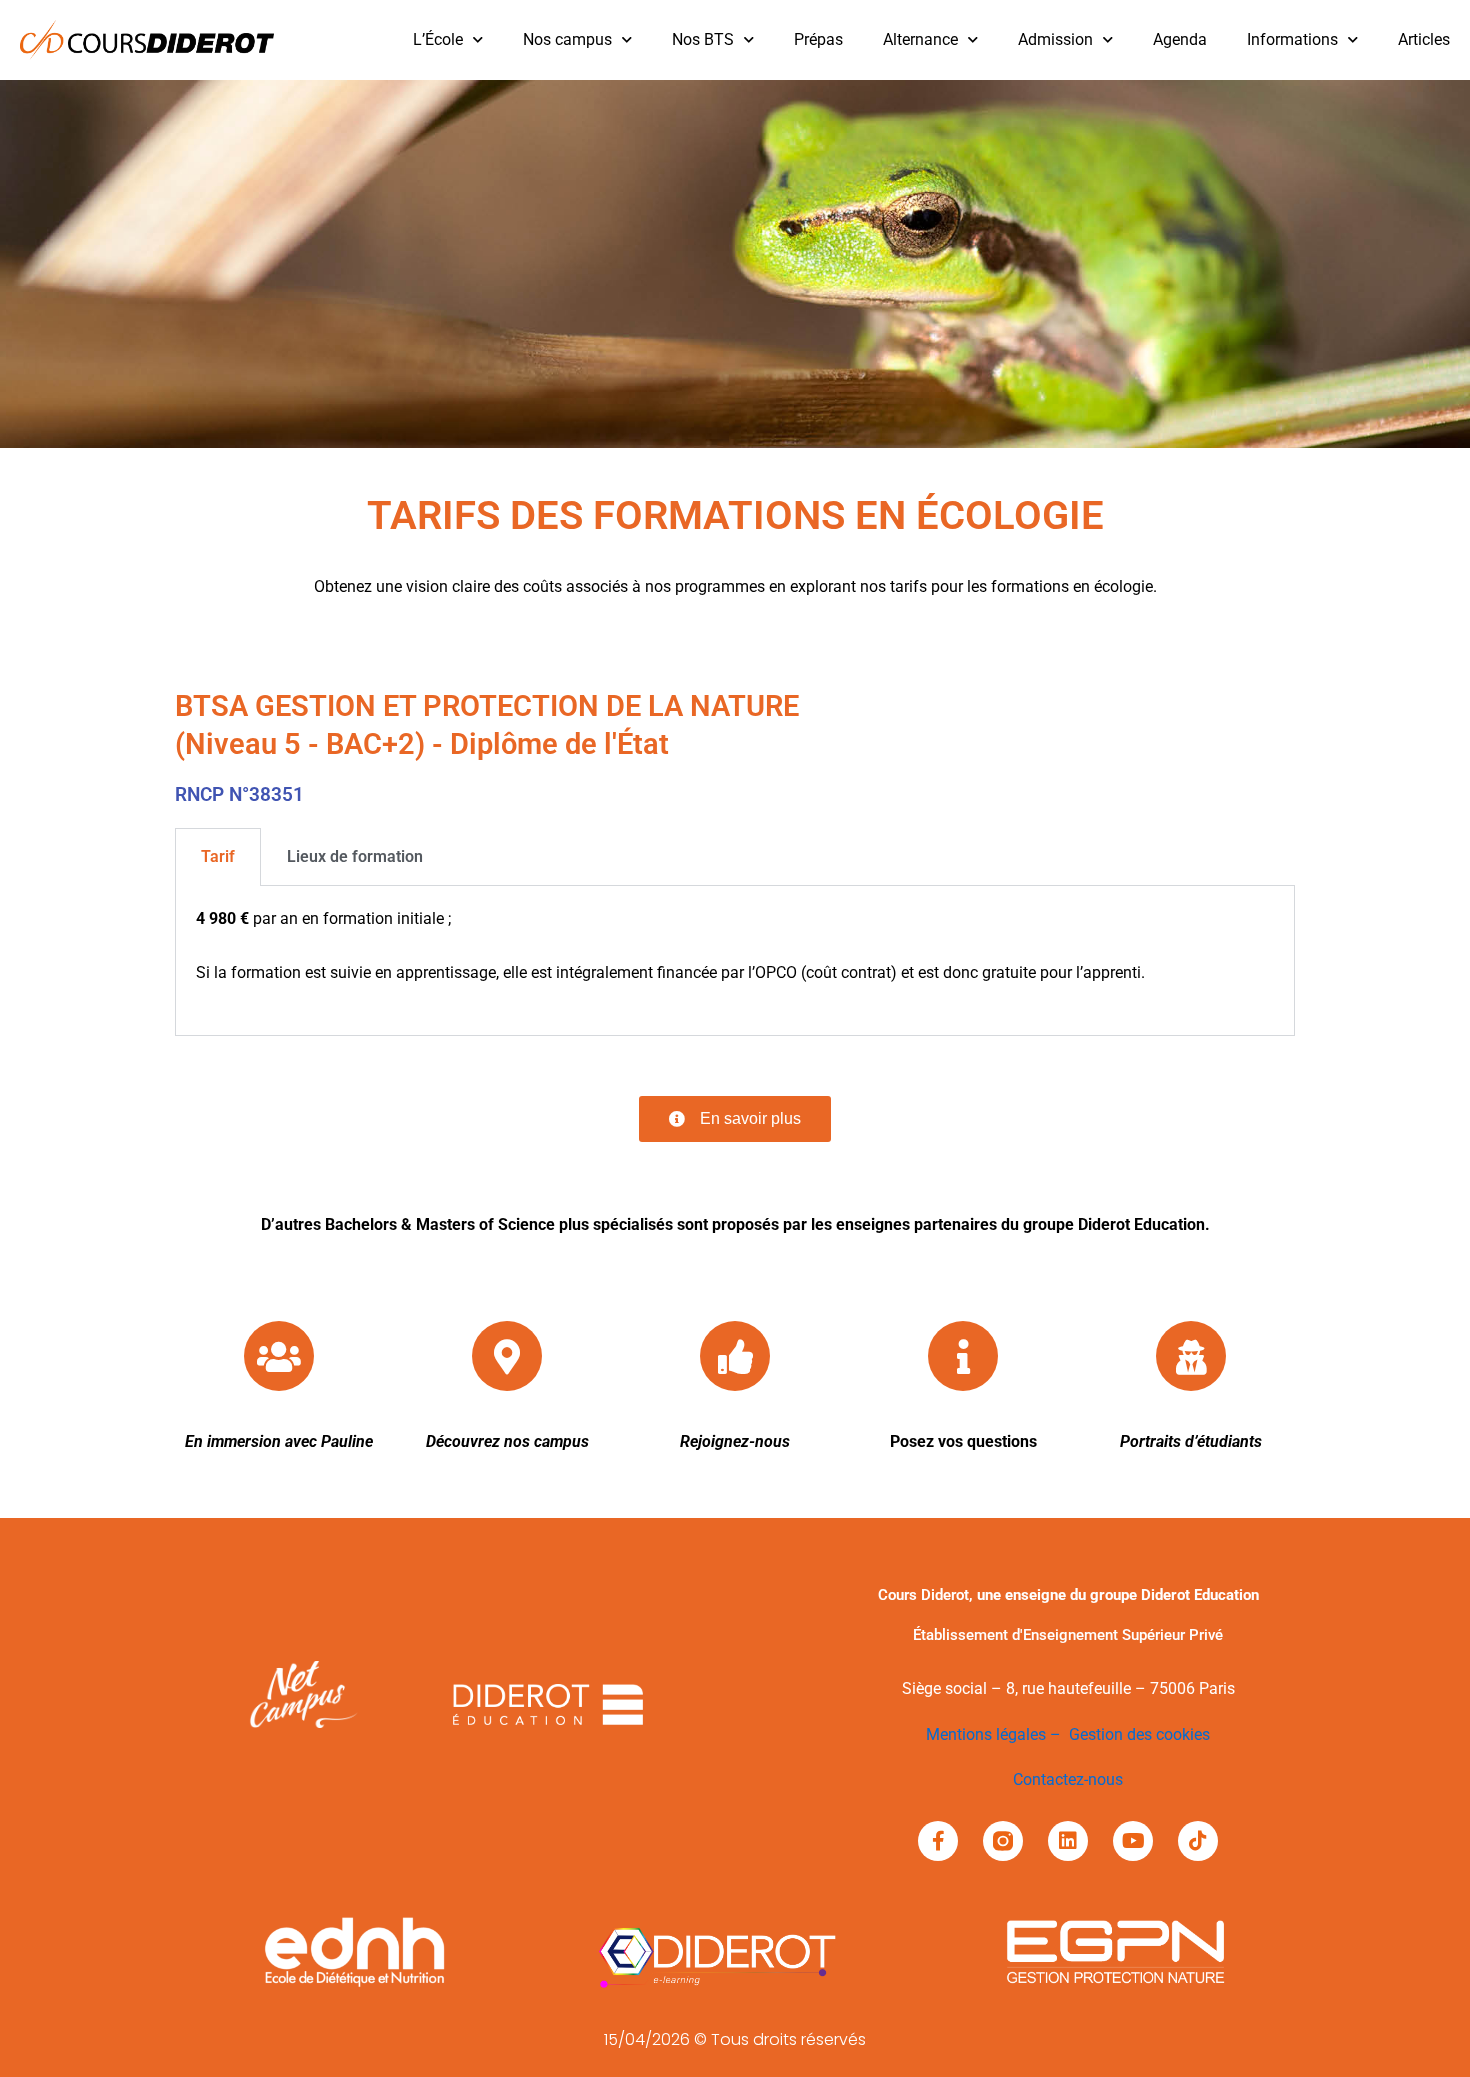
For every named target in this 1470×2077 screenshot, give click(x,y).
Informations (1292, 39)
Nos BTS (703, 39)
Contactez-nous (1068, 1779)
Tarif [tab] (218, 856)
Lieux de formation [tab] (355, 856)
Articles (1424, 39)
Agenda (1180, 39)
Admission (1055, 39)
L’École (438, 39)
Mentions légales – (997, 1734)
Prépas (818, 39)
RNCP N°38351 (239, 794)
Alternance (920, 39)
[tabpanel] (735, 961)
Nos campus (567, 39)
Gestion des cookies (1139, 1734)
